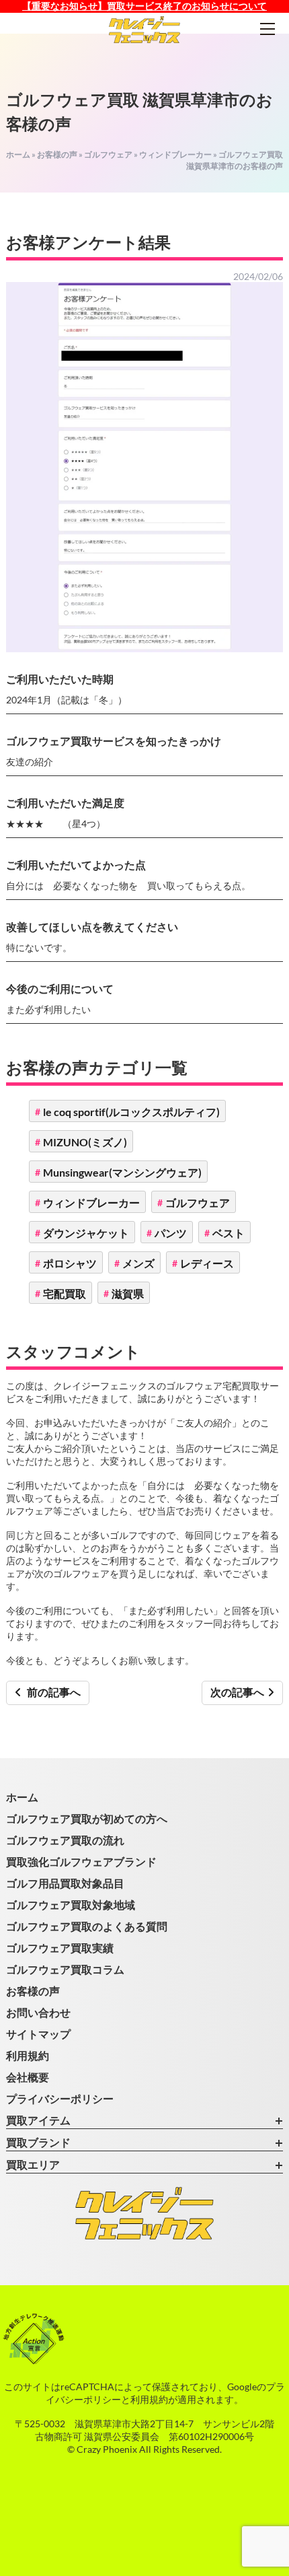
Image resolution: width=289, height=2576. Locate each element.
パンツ (171, 1233)
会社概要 (28, 2077)
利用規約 (28, 2055)
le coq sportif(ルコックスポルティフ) (131, 1112)
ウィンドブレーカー (175, 154)
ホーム (18, 154)
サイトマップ (38, 2034)
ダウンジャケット (86, 1233)
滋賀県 (128, 1293)
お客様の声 (57, 154)
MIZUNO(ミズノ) (85, 1142)
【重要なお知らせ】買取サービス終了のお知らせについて (144, 6)
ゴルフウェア (108, 154)
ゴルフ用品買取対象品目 (65, 1883)
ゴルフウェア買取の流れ (65, 1840)
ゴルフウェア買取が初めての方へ (87, 1818)
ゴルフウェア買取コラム (65, 1969)
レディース (207, 1263)
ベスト (229, 1233)
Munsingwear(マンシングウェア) (122, 1172)
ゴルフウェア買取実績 (60, 1948)
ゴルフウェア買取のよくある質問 (87, 1926)
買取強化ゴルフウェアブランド (81, 1861)
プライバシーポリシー (60, 2098)
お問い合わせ (38, 2012)
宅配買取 (65, 1293)
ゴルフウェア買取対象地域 (71, 1905)
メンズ (138, 1263)
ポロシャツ (70, 1263)
